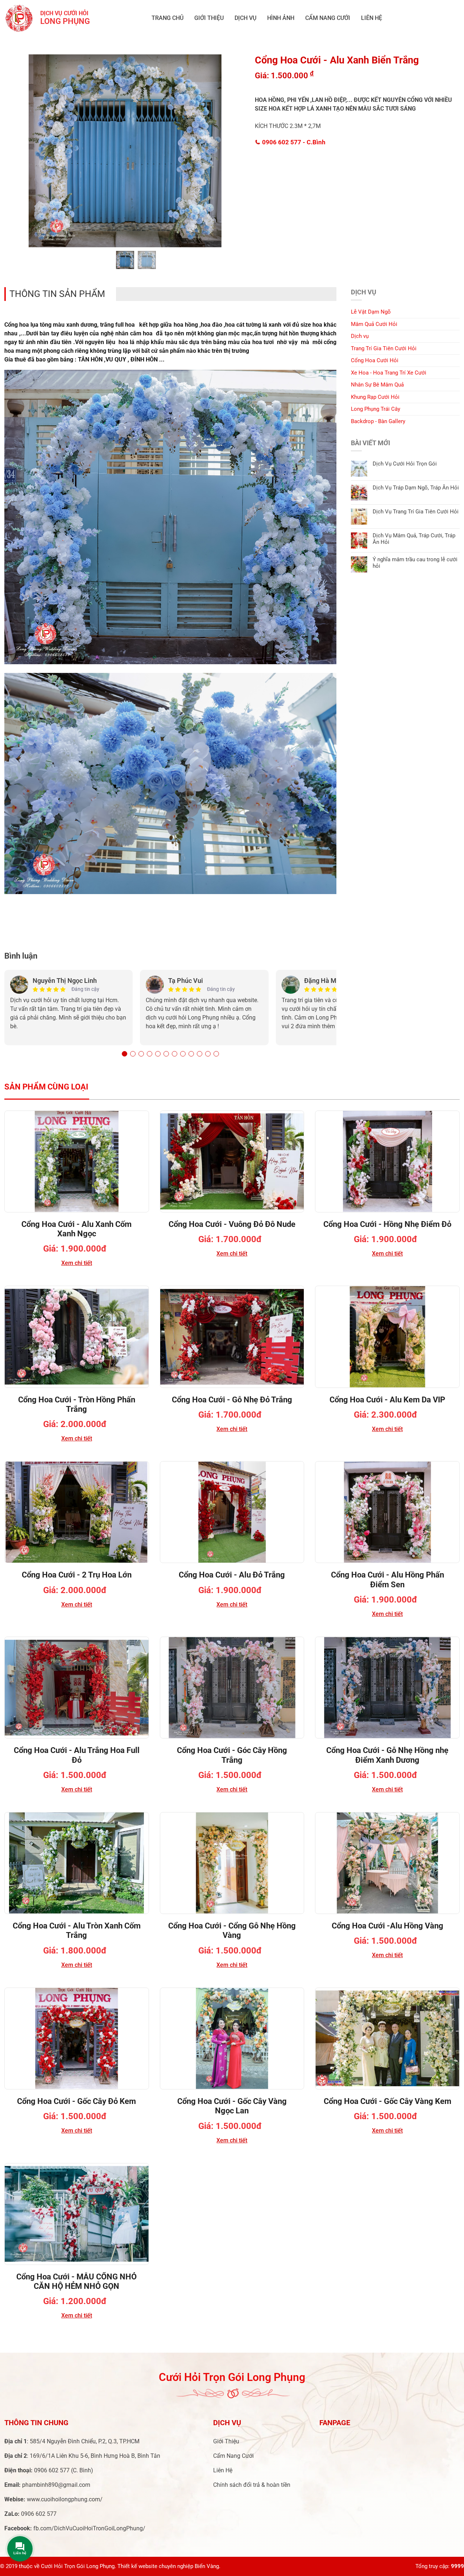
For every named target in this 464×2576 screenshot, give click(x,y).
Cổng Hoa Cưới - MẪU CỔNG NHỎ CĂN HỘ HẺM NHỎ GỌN (76, 2281)
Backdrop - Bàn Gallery (378, 421)
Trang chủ (167, 18)
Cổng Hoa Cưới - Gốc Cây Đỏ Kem (76, 2101)
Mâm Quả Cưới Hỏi (374, 324)
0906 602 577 (293, 142)
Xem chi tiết (77, 1263)
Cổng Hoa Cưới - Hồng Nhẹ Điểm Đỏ (387, 1224)
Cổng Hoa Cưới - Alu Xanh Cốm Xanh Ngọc (76, 1229)
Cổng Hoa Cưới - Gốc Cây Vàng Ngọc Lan (232, 2106)
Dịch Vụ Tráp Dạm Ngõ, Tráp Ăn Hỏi (416, 488)
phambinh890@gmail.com (56, 2485)
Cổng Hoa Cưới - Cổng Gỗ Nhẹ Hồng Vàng (232, 1930)
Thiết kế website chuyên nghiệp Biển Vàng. (169, 2566)
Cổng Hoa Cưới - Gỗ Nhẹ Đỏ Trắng (232, 1400)
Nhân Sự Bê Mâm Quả (377, 385)
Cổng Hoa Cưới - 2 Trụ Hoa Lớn (77, 1575)
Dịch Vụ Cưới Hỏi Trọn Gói (405, 464)
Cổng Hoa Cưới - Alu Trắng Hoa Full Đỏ (77, 1755)
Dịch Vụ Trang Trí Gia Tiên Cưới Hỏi (416, 512)
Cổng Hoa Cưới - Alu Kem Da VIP (387, 1400)
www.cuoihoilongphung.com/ (65, 2499)
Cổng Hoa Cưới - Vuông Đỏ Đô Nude (232, 1224)
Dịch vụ (245, 18)
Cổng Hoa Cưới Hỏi (375, 360)
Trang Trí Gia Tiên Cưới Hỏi (384, 348)
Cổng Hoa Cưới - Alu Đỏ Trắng (232, 1575)
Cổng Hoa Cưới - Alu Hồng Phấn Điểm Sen (388, 1579)
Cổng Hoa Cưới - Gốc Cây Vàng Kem (388, 2101)
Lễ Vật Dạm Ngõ (371, 312)
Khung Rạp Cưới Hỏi (375, 397)
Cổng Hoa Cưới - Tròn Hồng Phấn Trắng (77, 1404)
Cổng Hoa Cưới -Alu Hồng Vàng (388, 1926)
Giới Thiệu (209, 18)
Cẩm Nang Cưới (328, 18)
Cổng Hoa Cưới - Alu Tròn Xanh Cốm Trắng (77, 1930)
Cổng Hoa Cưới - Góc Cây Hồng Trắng (232, 1755)
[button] (125, 1054)
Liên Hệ (372, 18)
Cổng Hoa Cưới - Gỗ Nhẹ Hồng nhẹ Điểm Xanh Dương (387, 1755)
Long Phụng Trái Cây (376, 409)
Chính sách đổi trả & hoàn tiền (252, 2485)
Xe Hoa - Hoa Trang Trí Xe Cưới (389, 373)
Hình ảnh (281, 18)
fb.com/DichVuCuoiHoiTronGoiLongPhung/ (89, 2528)
